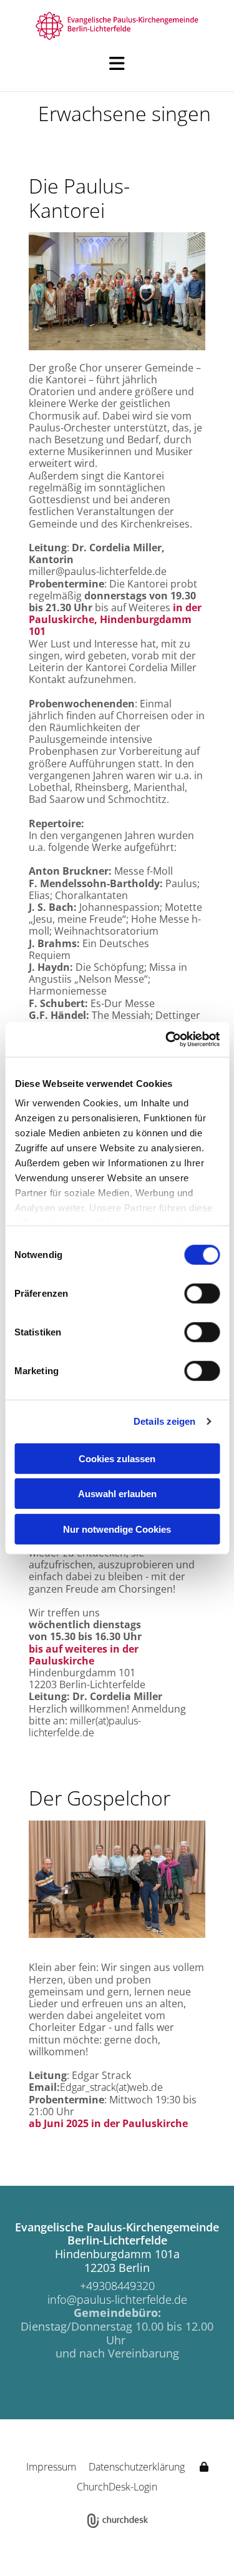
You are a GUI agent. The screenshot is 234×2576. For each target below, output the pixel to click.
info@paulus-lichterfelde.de (117, 2299)
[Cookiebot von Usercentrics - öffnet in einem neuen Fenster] (167, 1040)
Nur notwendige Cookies (117, 1529)
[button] (117, 64)
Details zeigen (164, 1421)
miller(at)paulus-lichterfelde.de (85, 1727)
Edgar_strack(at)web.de (111, 2087)
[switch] (202, 1293)
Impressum (51, 2467)
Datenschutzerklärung (137, 2467)
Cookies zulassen (117, 1458)
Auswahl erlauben (117, 1494)
